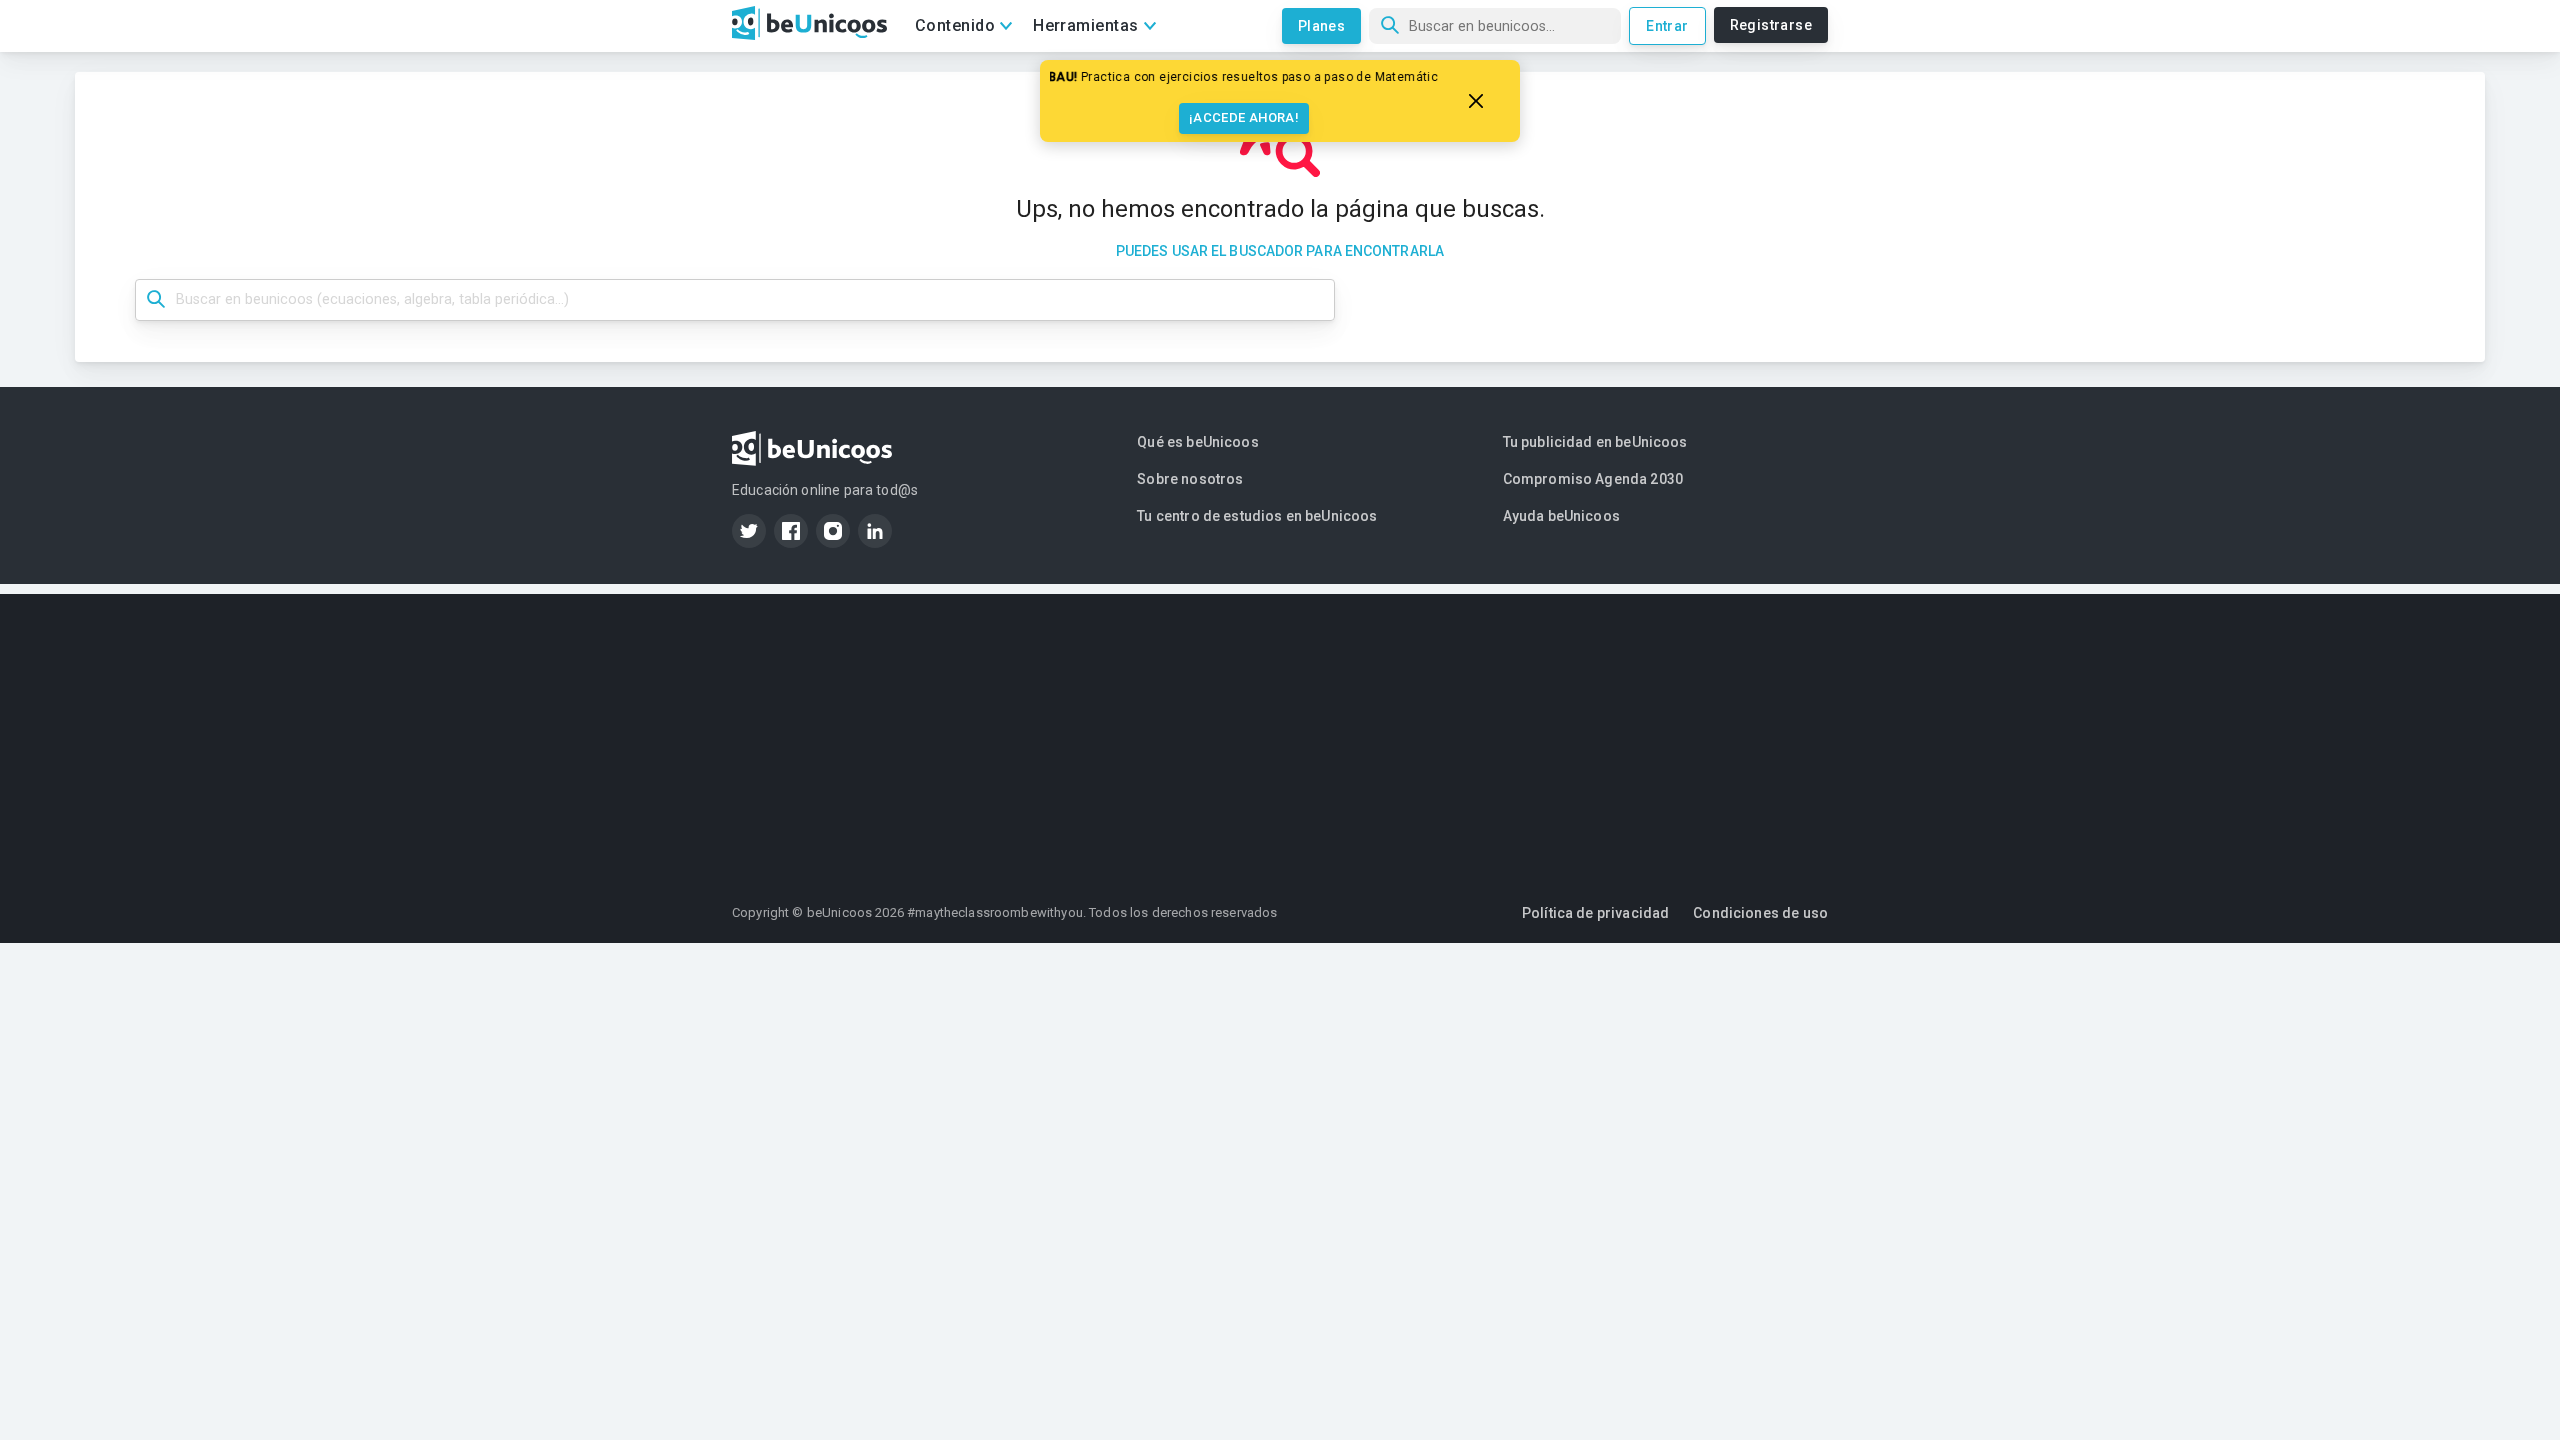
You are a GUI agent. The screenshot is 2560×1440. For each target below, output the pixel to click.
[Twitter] (749, 531)
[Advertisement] (1280, 734)
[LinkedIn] (875, 531)
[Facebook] (791, 531)
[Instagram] (833, 531)
